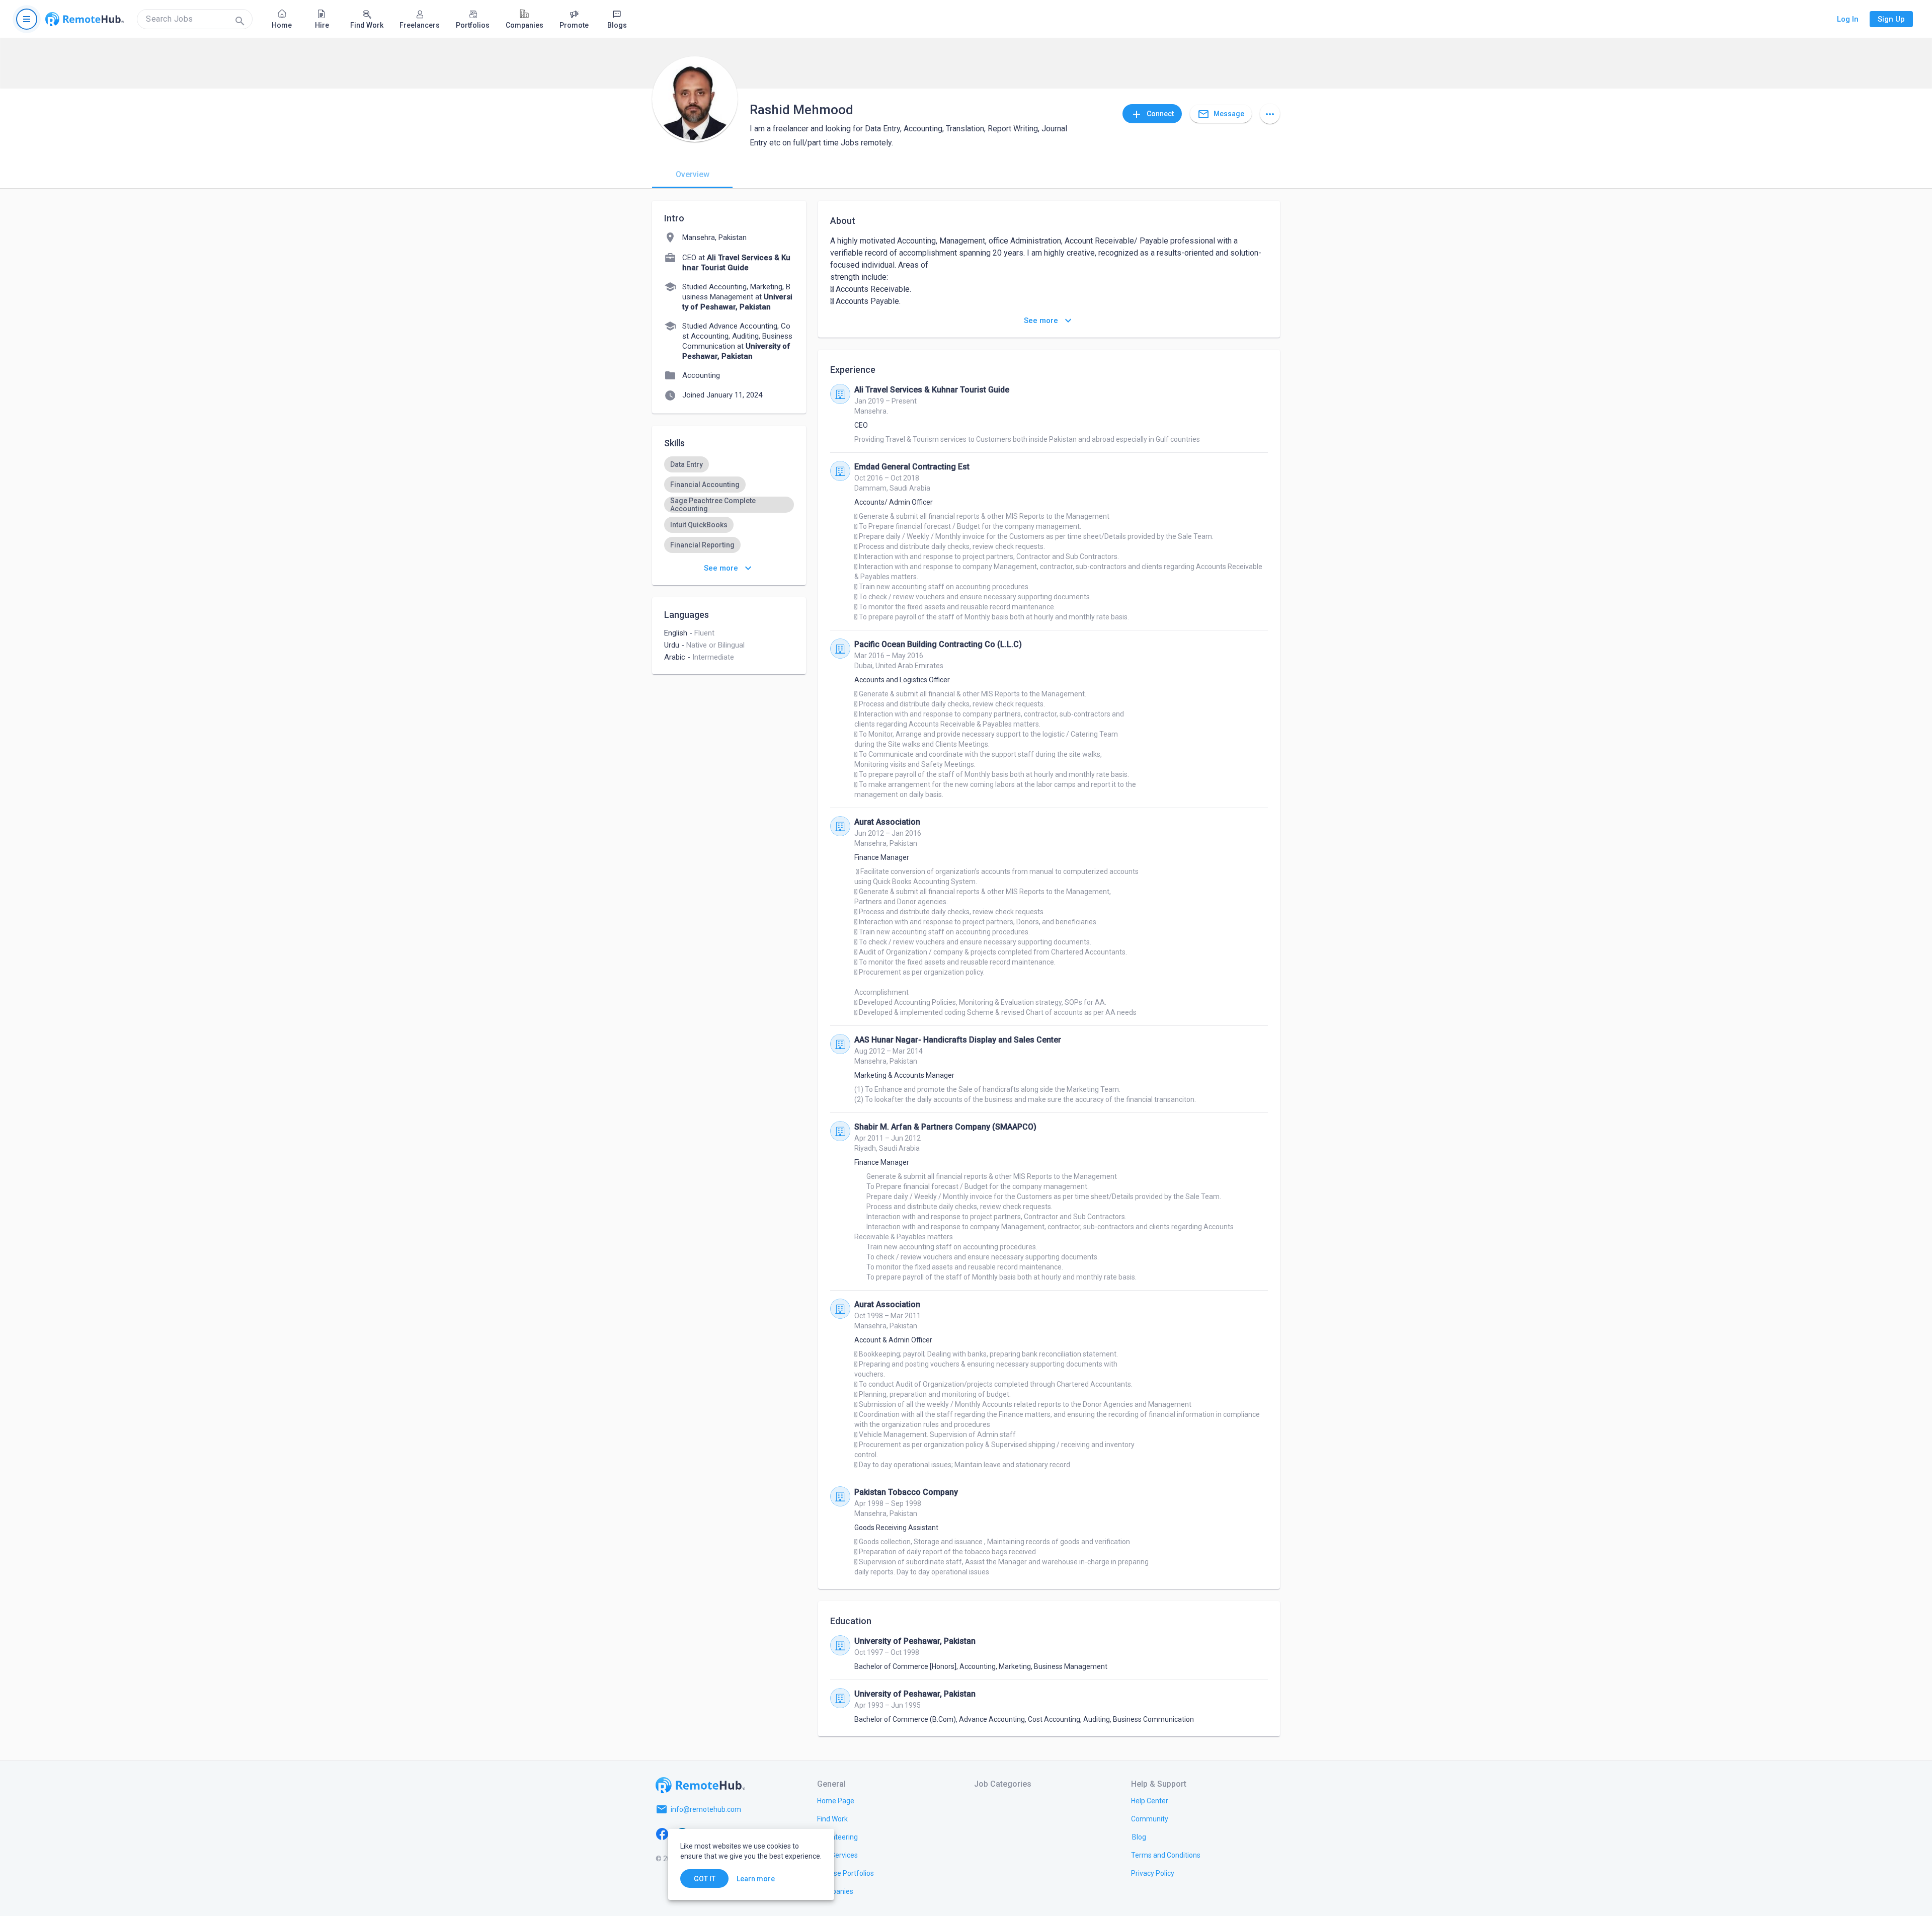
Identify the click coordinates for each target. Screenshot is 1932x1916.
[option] (687, 464)
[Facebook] (662, 1833)
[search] (195, 19)
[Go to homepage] (85, 19)
